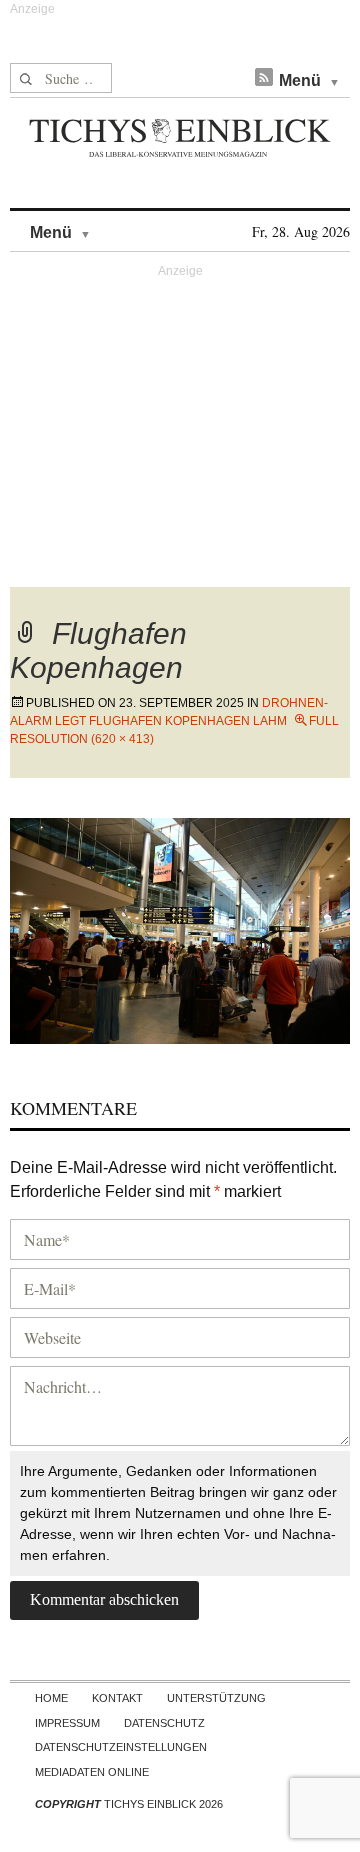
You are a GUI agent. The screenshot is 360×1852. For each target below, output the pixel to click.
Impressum (67, 1723)
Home (51, 1698)
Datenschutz (164, 1723)
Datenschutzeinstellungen (121, 1747)
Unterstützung (216, 1698)
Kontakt (117, 1698)
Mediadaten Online (92, 1772)
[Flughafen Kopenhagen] (180, 928)
